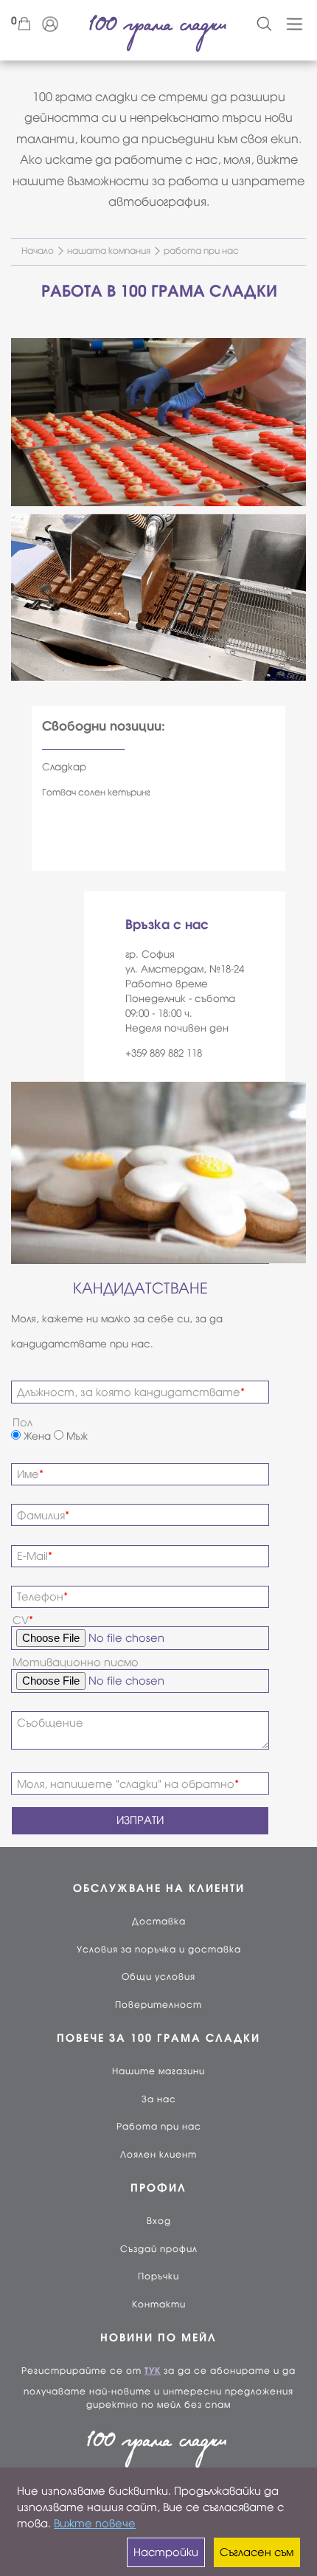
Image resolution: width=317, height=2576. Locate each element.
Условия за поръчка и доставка (159, 1950)
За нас (159, 2099)
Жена (36, 1436)
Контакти (159, 2304)
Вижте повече (95, 2524)
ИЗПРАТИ (140, 1820)
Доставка (159, 1921)
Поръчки (158, 2276)
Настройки (166, 2552)
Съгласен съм (257, 2552)
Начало (38, 251)
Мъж (76, 1436)
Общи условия (158, 1977)
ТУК (153, 2371)
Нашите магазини (158, 2071)
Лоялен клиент (158, 2155)
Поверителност (158, 2005)
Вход (159, 2221)
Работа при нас (159, 2127)
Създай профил (159, 2249)
